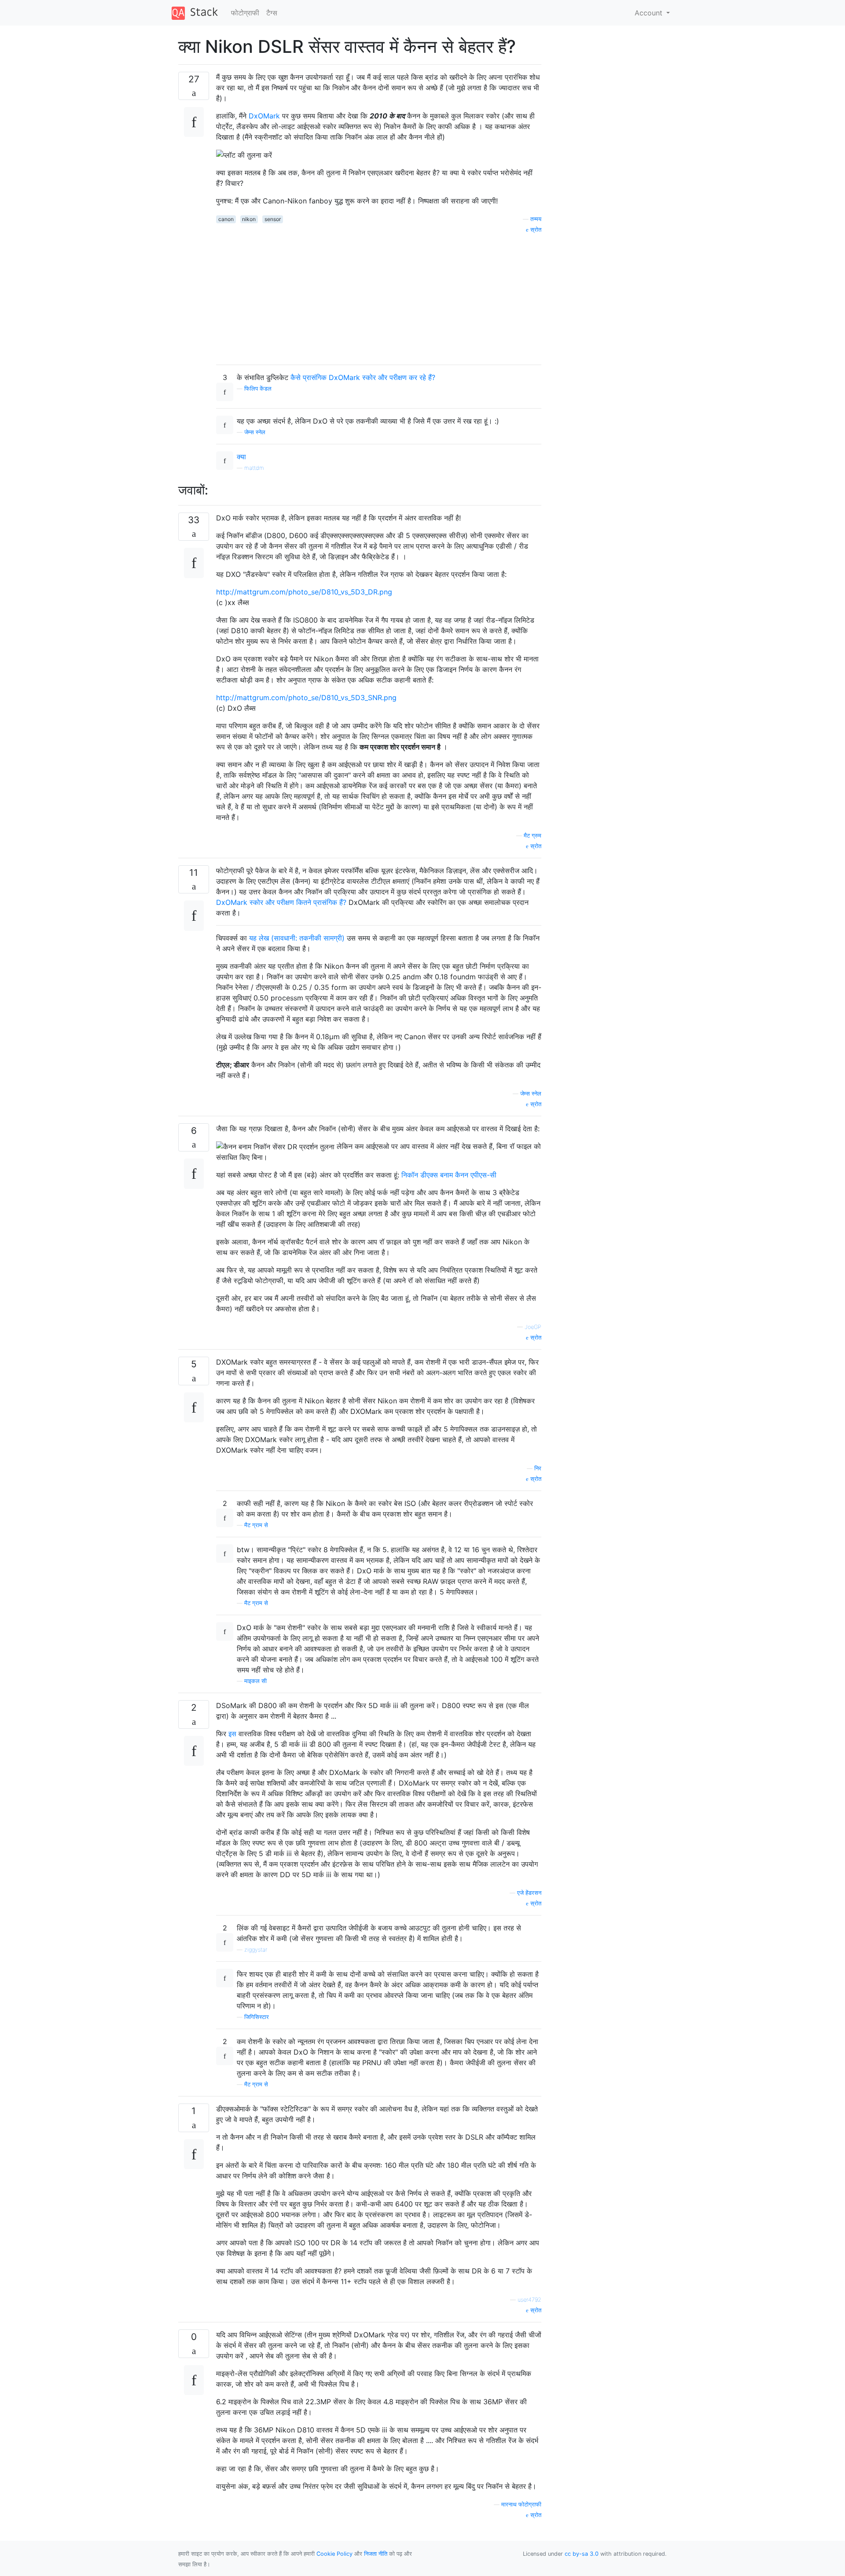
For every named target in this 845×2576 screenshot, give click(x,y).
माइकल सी (255, 1681)
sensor (273, 219)
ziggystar (256, 1950)
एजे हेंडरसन (529, 1893)
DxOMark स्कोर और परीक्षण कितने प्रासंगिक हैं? (282, 902)
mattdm (254, 468)
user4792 (529, 2300)
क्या (241, 457)
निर (538, 1468)
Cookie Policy (334, 2554)
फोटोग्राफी (245, 13)
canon (226, 219)
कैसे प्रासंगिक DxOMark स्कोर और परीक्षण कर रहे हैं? (363, 377)
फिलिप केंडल (258, 389)
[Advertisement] (379, 296)
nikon (249, 219)
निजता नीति (376, 2554)
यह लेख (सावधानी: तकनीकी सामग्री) (297, 938)
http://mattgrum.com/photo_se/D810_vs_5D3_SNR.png (306, 698)
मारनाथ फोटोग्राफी (521, 2504)
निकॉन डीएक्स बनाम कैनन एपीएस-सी (449, 1175)
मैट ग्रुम (533, 836)
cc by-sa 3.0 (582, 2554)
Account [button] (650, 13)
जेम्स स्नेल (255, 432)
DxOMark (264, 116)
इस (232, 1734)
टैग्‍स (272, 13)
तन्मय (536, 219)
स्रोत (535, 230)
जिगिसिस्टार (257, 2017)
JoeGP (533, 1327)
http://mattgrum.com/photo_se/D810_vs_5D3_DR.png (304, 592)
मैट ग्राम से (256, 1525)
